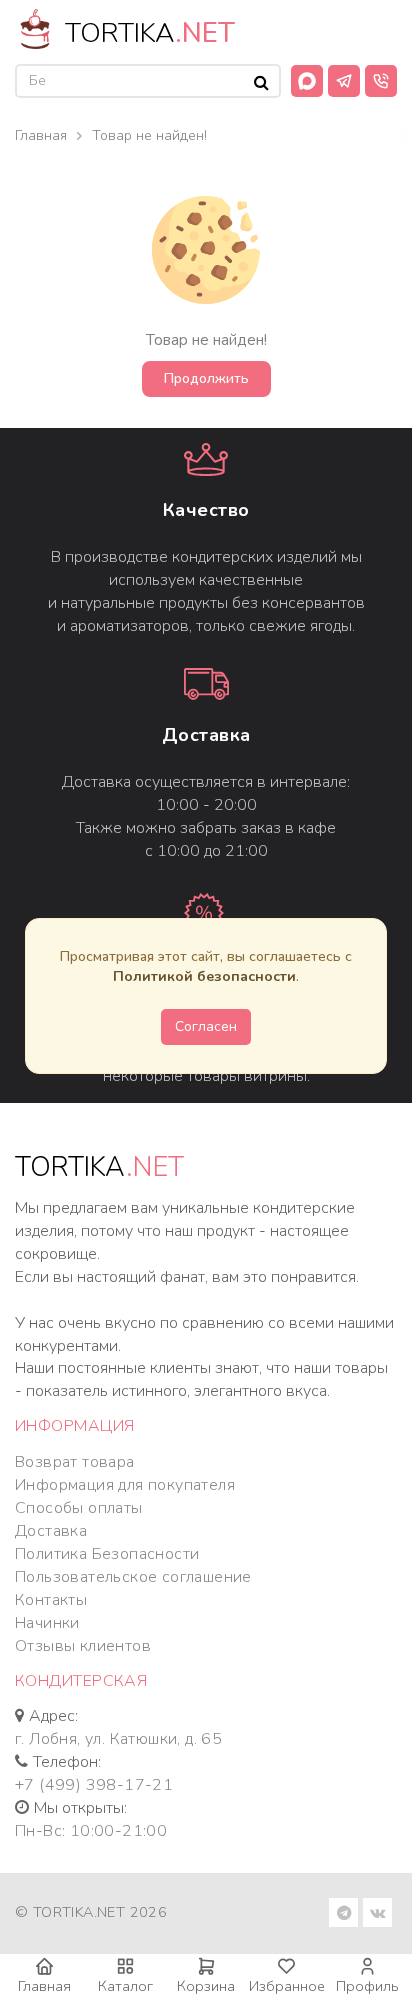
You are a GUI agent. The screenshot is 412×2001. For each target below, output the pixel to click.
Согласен (206, 1026)
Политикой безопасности (204, 976)
